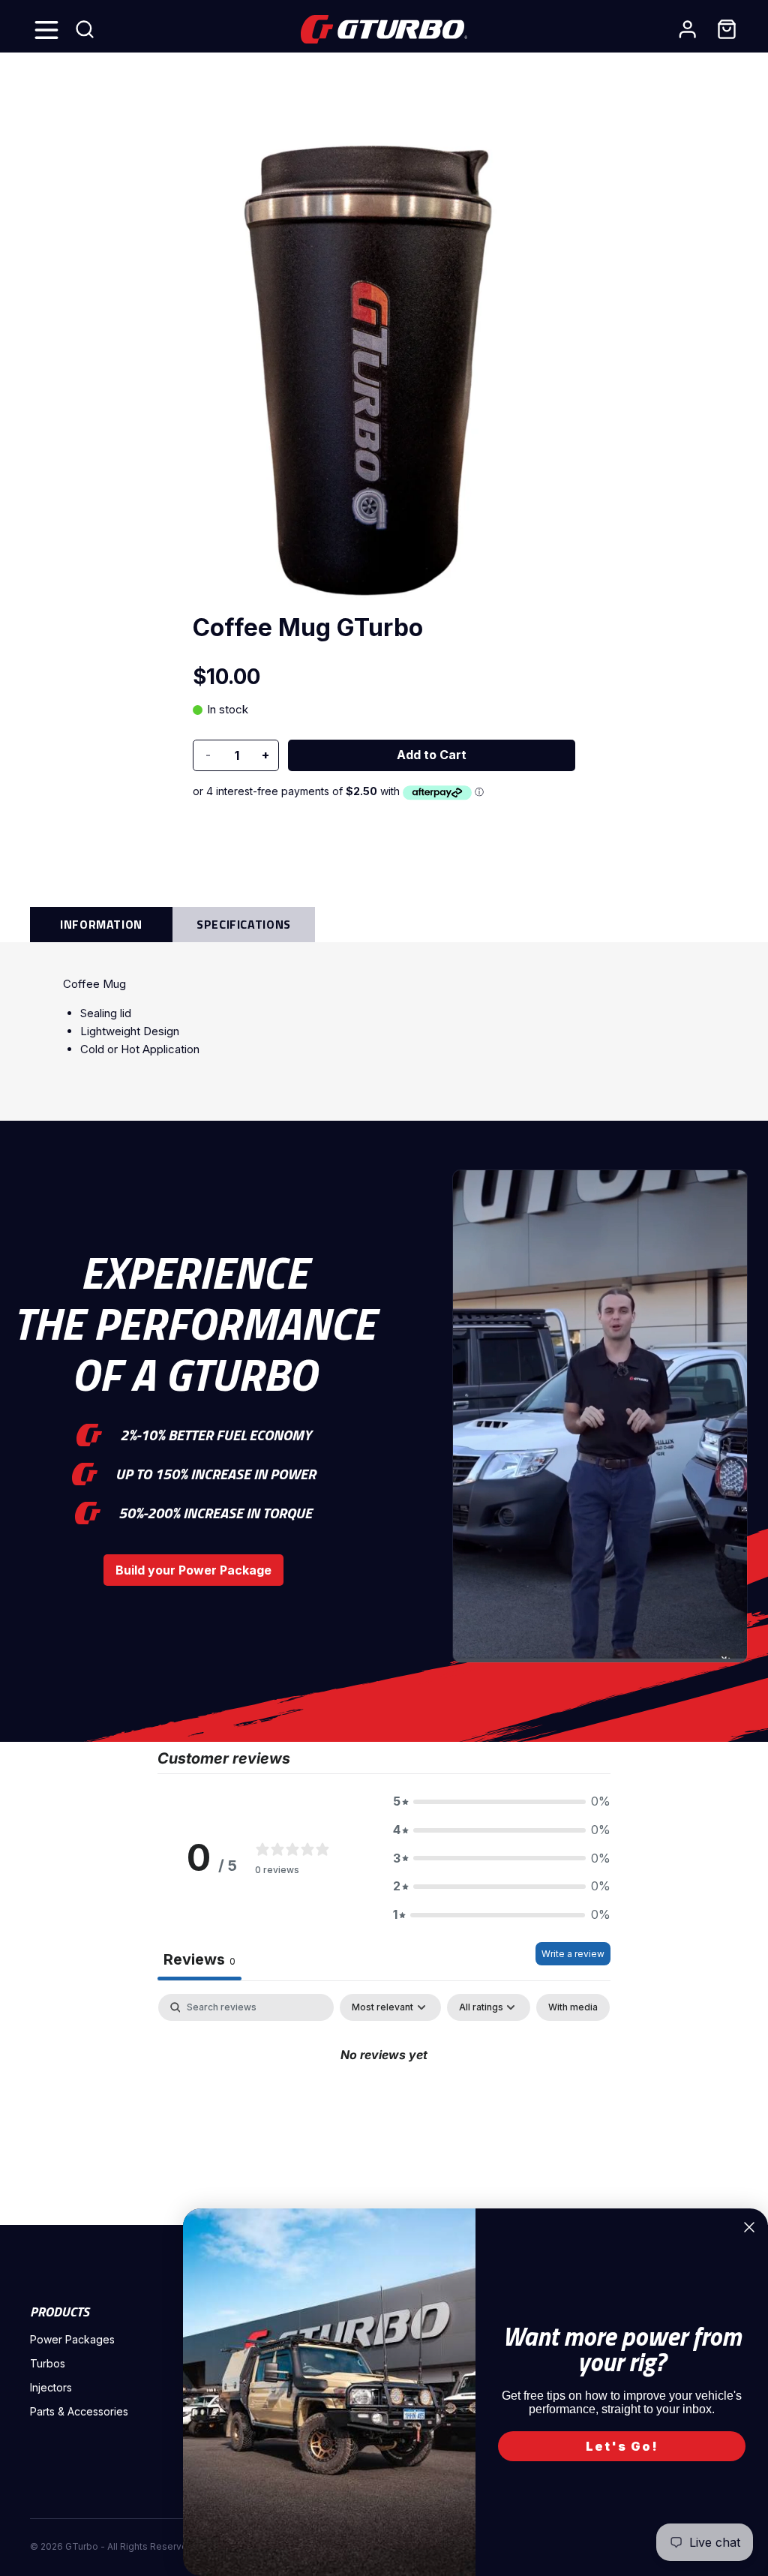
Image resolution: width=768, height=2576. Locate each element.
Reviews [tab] (199, 1959)
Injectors (51, 2387)
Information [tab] (101, 924)
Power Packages (72, 2339)
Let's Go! (622, 2446)
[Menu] (46, 30)
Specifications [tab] (244, 924)
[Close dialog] (749, 2227)
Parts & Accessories (79, 2411)
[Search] (85, 29)
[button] (502, 1802)
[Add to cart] (432, 755)
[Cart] (727, 29)
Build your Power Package (193, 1570)
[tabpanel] (384, 2105)
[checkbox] (573, 2007)
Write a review (573, 1954)
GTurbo (82, 2546)
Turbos (48, 2363)
